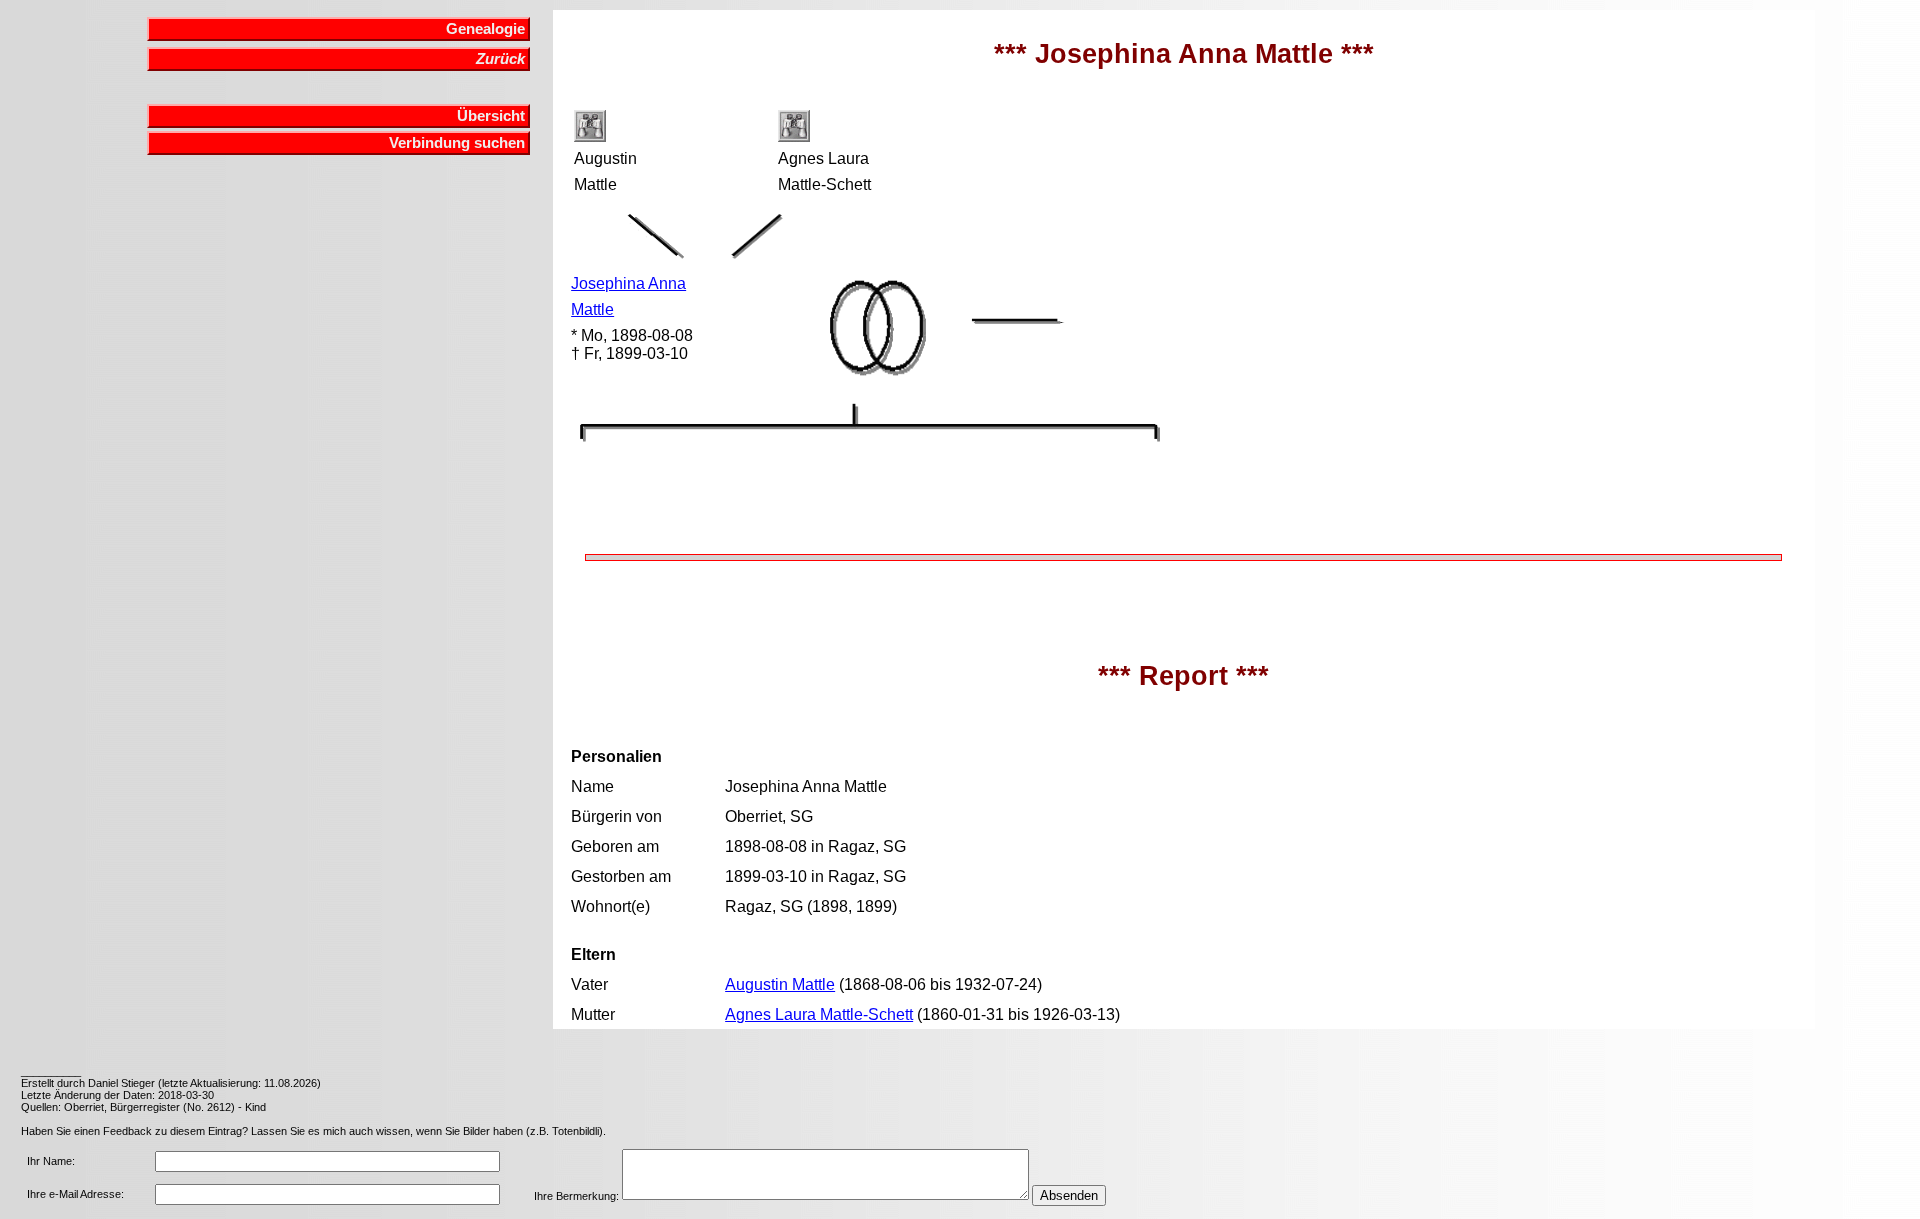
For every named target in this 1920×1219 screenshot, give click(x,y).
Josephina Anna (628, 283)
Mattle (592, 309)
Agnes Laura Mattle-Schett (819, 1014)
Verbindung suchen (457, 143)
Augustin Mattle (780, 984)
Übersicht (491, 116)
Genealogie (485, 29)
